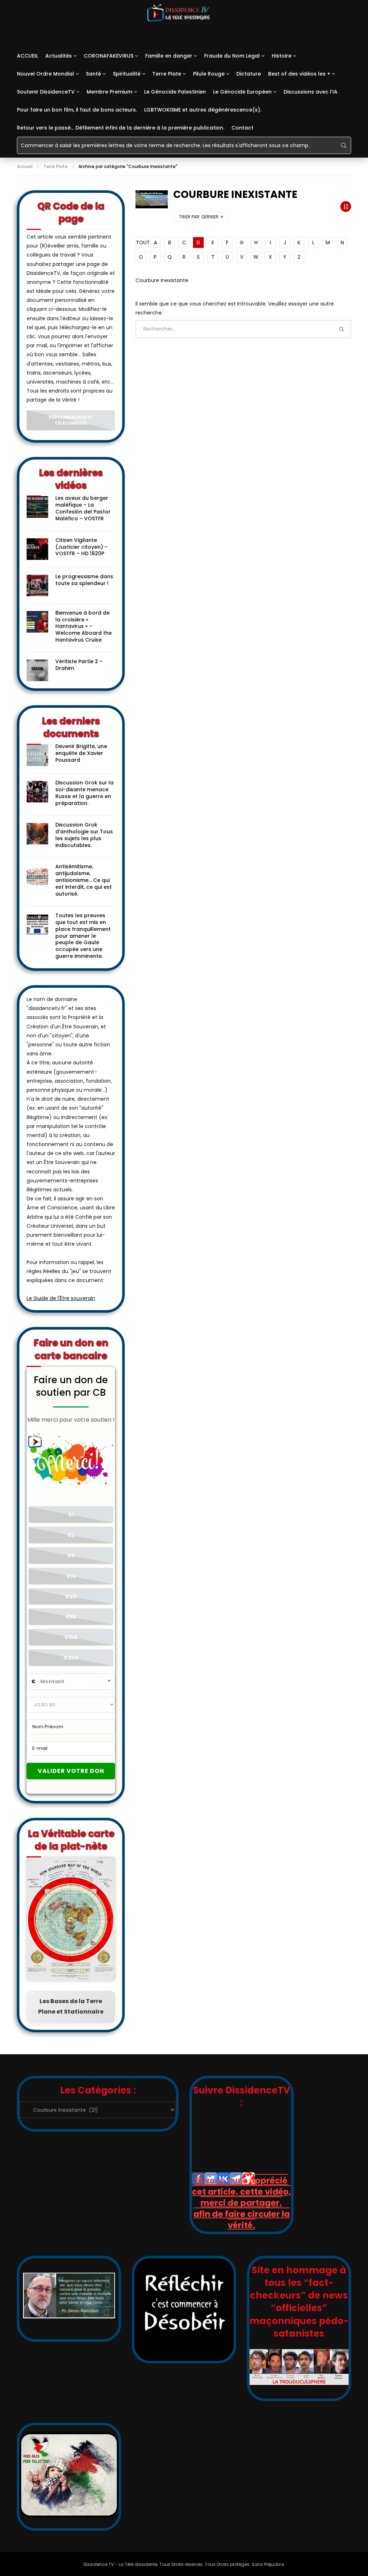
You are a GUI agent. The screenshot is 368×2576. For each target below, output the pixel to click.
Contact (242, 128)
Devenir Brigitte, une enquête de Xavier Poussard (81, 753)
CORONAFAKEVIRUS (109, 56)
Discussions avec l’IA (310, 92)
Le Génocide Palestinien (175, 92)
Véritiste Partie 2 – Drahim (79, 665)
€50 (71, 1617)
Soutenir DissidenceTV (46, 92)
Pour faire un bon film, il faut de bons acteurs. (77, 110)
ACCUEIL (27, 56)
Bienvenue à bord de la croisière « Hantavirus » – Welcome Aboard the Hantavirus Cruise (84, 626)
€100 (71, 1637)
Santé (93, 74)
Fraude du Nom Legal (232, 56)
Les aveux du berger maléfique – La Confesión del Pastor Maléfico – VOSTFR (83, 508)
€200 (71, 1658)
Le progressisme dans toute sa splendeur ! (84, 580)
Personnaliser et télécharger (71, 420)
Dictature (249, 74)
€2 (71, 1535)
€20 (71, 1597)
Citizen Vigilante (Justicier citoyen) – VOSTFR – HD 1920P (82, 547)
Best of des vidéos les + (299, 74)
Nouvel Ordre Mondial (45, 74)
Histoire (282, 56)
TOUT (141, 243)
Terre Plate (167, 74)
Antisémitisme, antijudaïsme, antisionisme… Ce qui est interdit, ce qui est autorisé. (84, 880)
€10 (71, 1576)
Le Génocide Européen (242, 92)
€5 (71, 1556)
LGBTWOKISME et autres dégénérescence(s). (203, 110)
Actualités (59, 56)
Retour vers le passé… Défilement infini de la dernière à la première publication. (121, 128)
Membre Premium (109, 92)
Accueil (25, 166)
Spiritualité (127, 74)
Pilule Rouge (209, 74)
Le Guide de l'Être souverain (61, 1298)
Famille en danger (169, 56)
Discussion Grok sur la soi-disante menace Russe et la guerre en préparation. (84, 793)
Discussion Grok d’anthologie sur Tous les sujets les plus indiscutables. (84, 835)
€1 (71, 1515)
